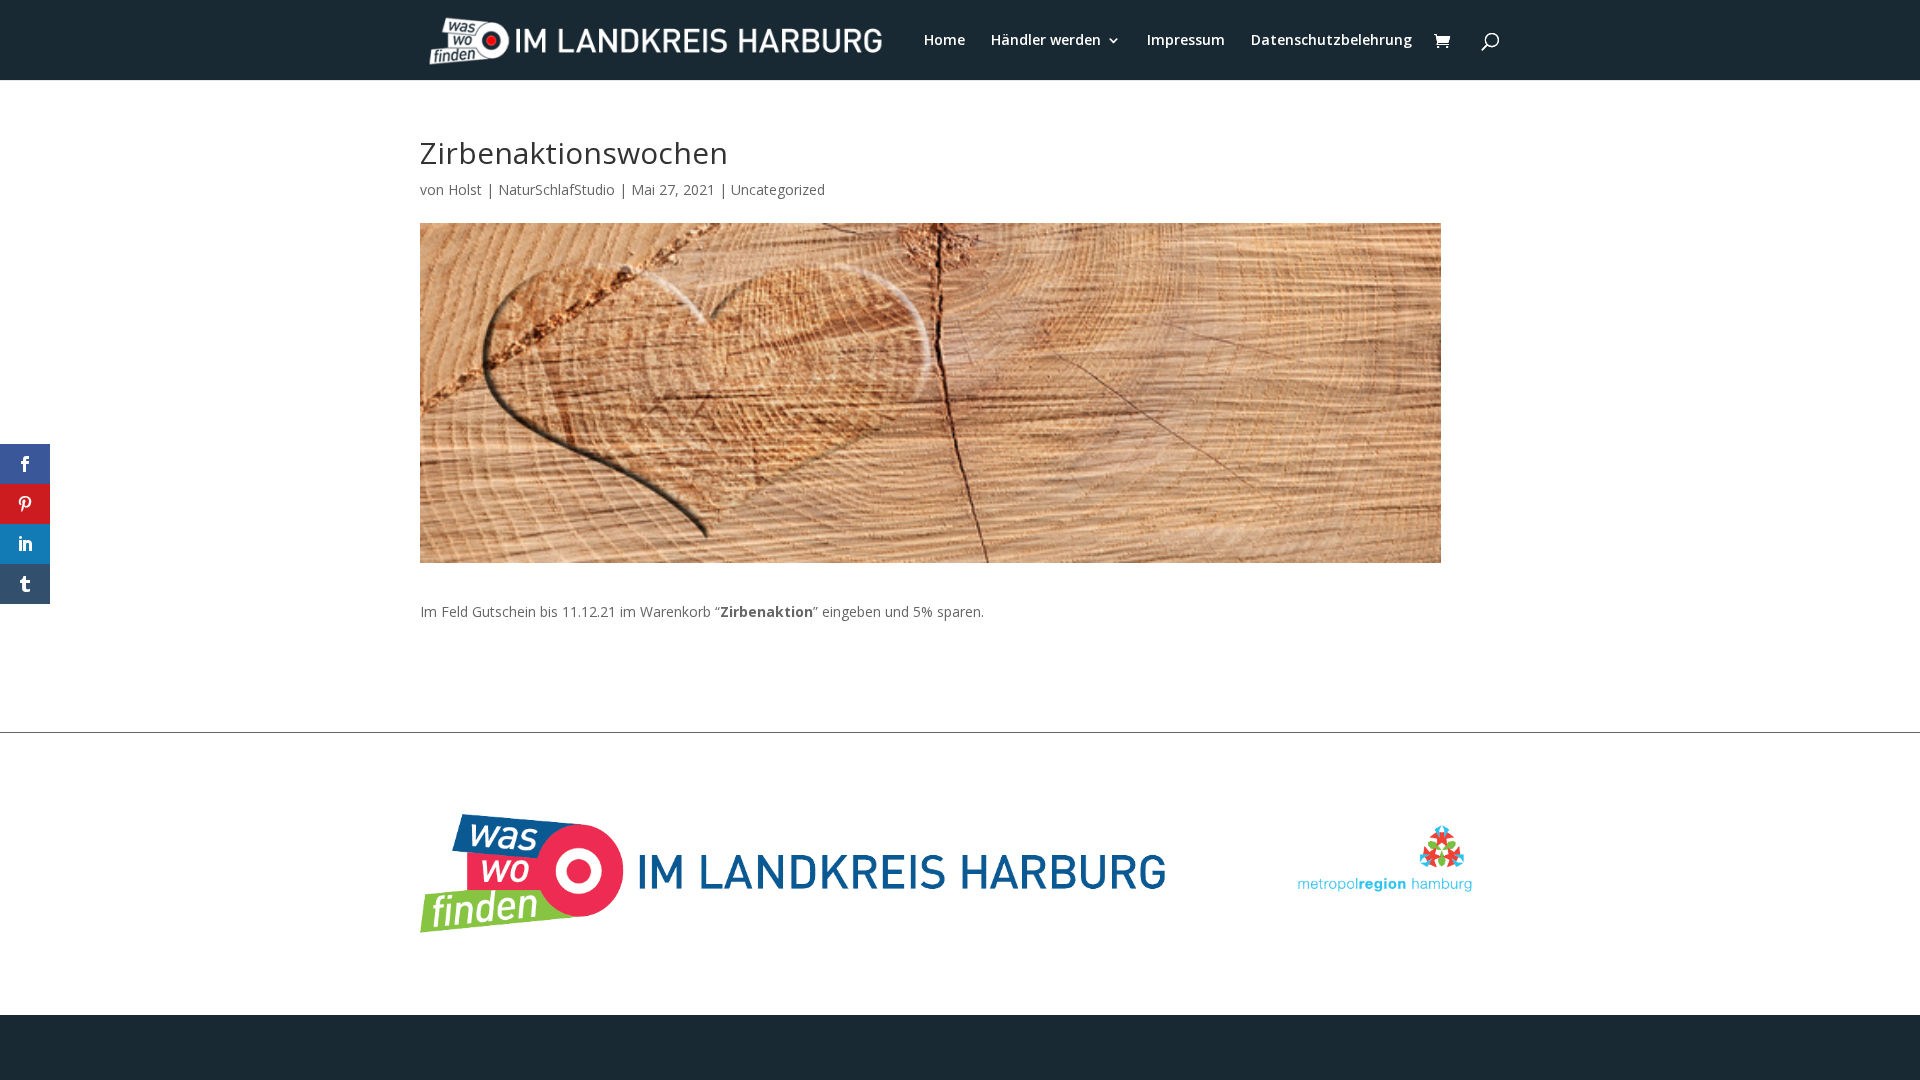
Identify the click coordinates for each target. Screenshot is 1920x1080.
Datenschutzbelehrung (1331, 41)
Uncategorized (778, 189)
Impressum (1186, 41)
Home (944, 41)
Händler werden (1046, 41)
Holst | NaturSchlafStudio (531, 189)
